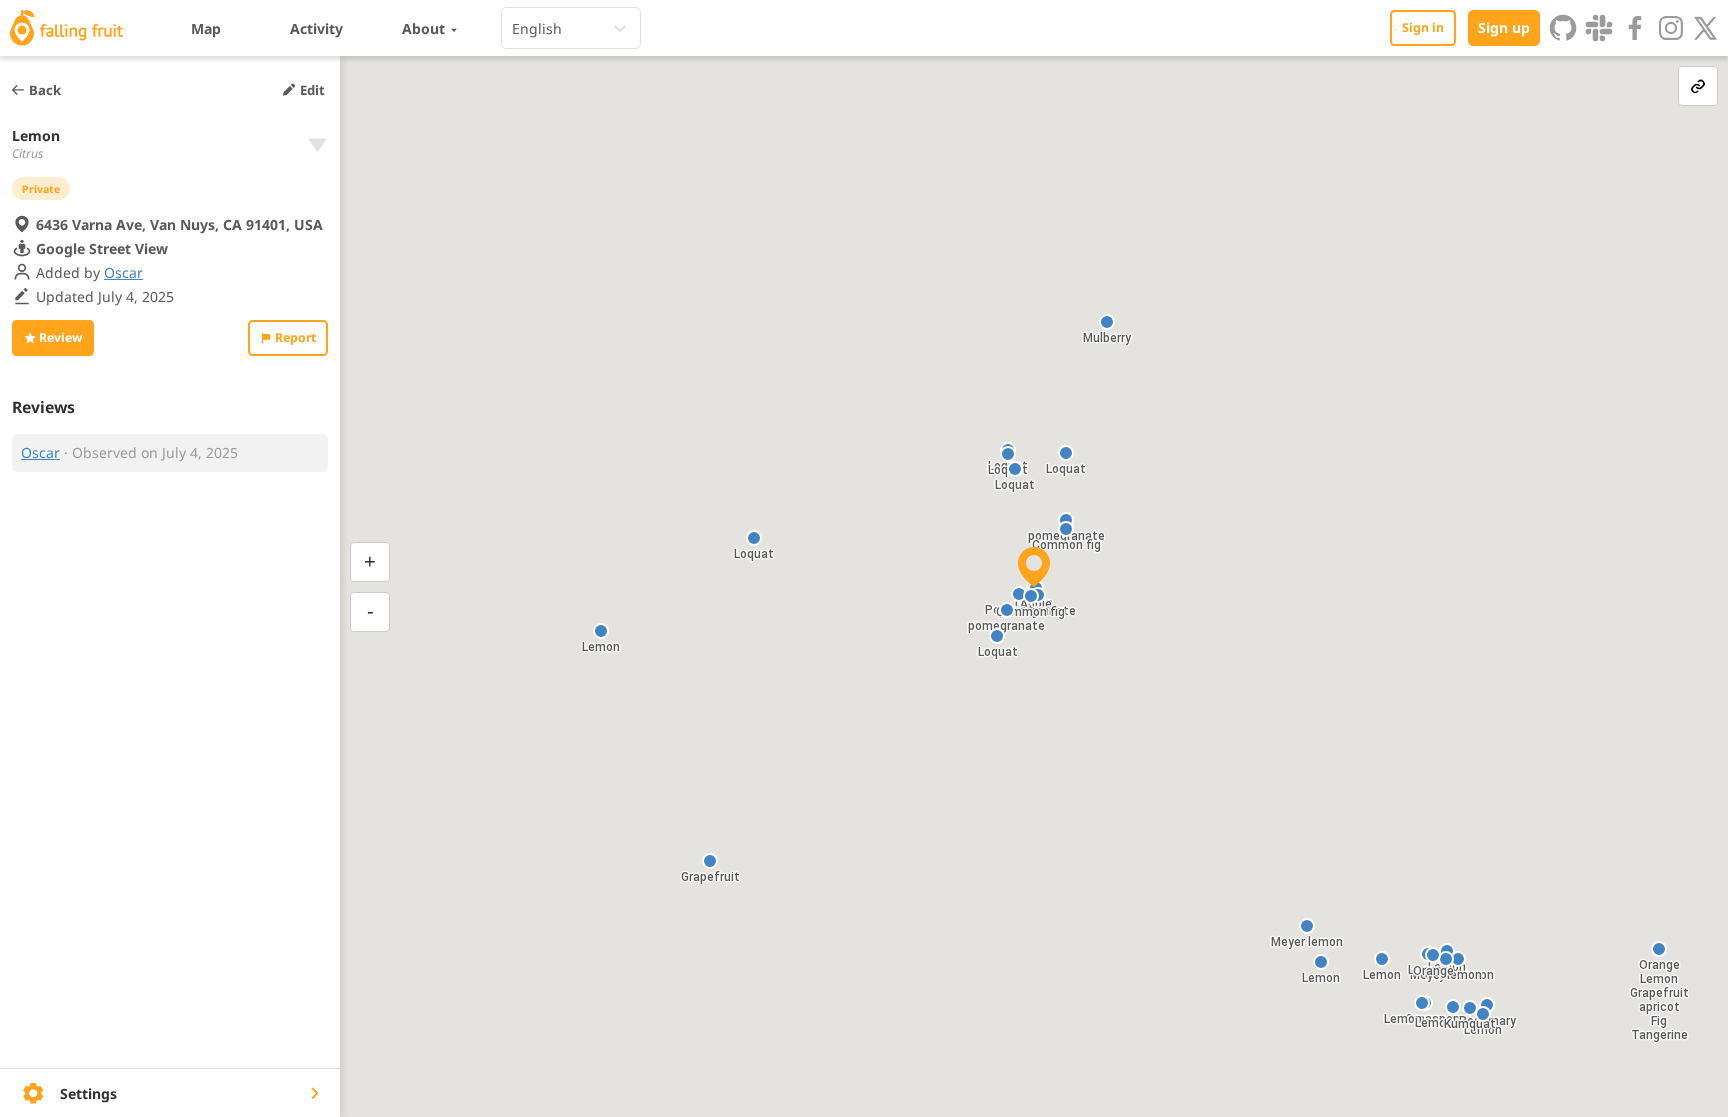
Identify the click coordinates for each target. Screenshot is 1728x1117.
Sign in (1423, 27)
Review (60, 337)
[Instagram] (1671, 28)
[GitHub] (1563, 28)
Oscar (123, 272)
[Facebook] (1635, 28)
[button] (710, 861)
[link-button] (1698, 86)
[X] (1706, 28)
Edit (312, 90)
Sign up (1504, 27)
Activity (316, 28)
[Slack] (1599, 28)
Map (206, 28)
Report (295, 337)
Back (45, 90)
